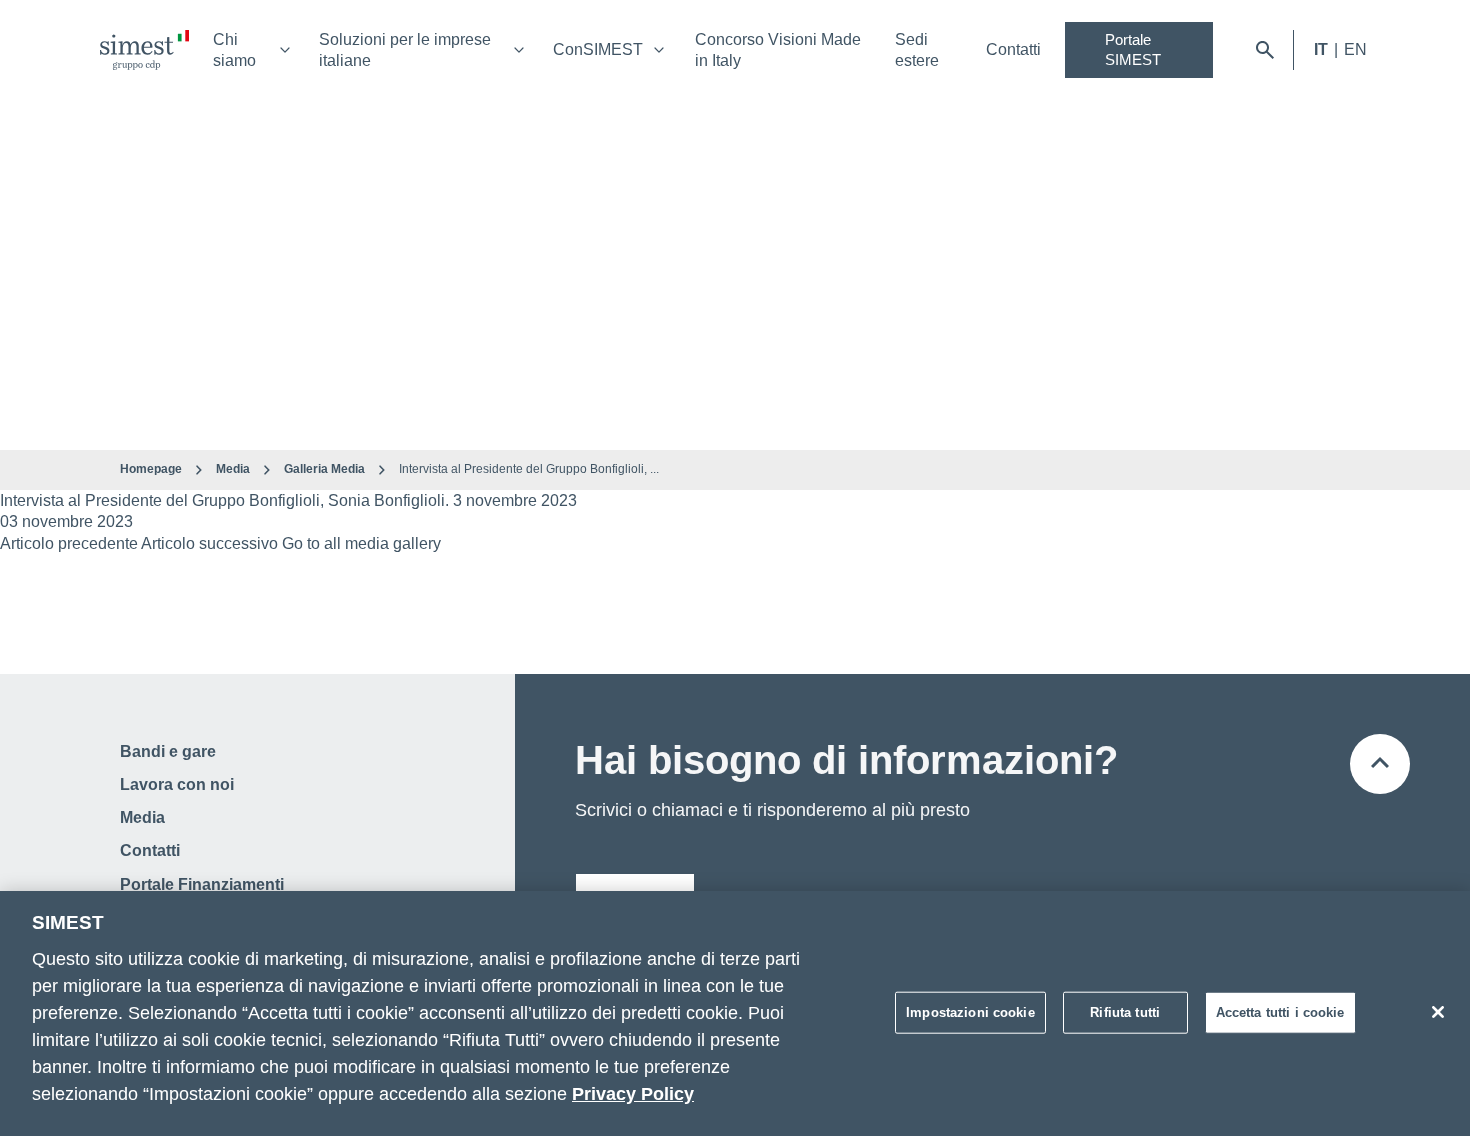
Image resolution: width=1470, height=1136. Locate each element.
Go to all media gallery (361, 543)
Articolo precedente (69, 543)
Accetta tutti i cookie (1280, 1011)
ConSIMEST (598, 49)
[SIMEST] (144, 49)
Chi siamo (234, 50)
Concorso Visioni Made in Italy (778, 50)
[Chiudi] (1438, 1012)
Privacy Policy (633, 1094)
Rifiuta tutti (1125, 1011)
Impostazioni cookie (970, 1011)
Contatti (1013, 49)
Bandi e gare (168, 751)
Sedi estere (917, 50)
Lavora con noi (177, 784)
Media (233, 469)
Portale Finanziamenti (202, 884)
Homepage (151, 469)
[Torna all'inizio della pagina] (1380, 764)
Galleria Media (324, 469)
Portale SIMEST (1133, 49)
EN (1355, 49)
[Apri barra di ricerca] (1265, 50)
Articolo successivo (209, 543)
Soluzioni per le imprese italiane (405, 50)
